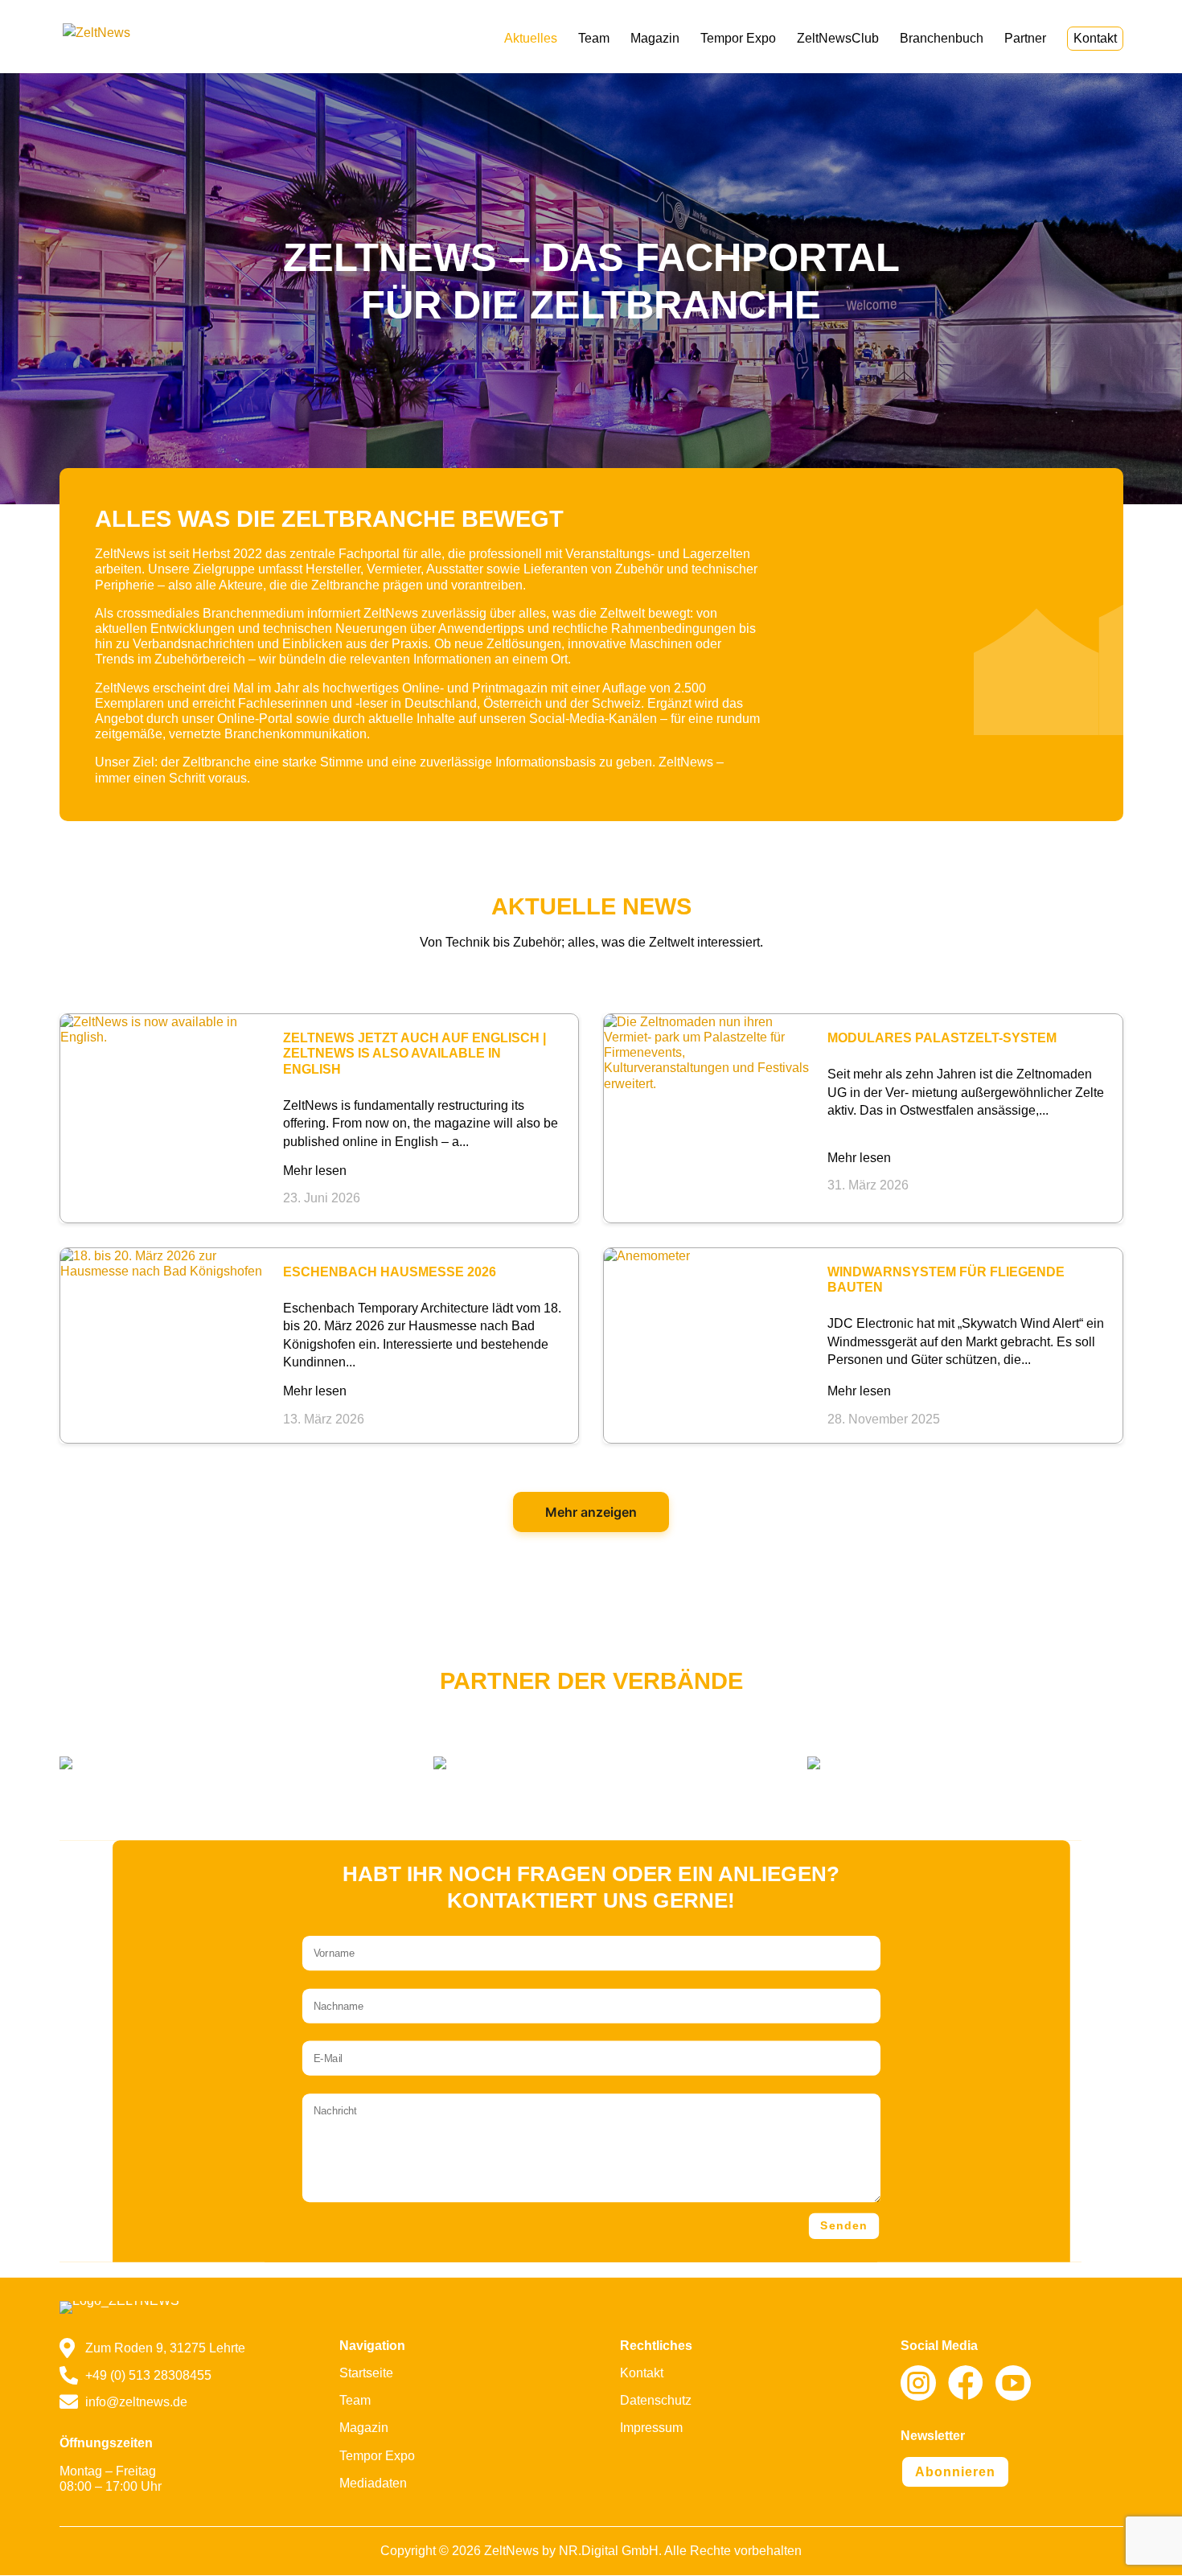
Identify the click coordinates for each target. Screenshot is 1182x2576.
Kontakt (1095, 38)
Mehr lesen (315, 1171)
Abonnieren (955, 2472)
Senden (844, 2226)
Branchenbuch (942, 39)
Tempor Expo (738, 39)
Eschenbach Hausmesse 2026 (390, 1272)
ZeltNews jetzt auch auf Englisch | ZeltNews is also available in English (415, 1053)
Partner (1025, 39)
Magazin (655, 39)
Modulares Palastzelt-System (942, 1037)
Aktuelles (531, 39)
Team (594, 39)
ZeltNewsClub (838, 39)
